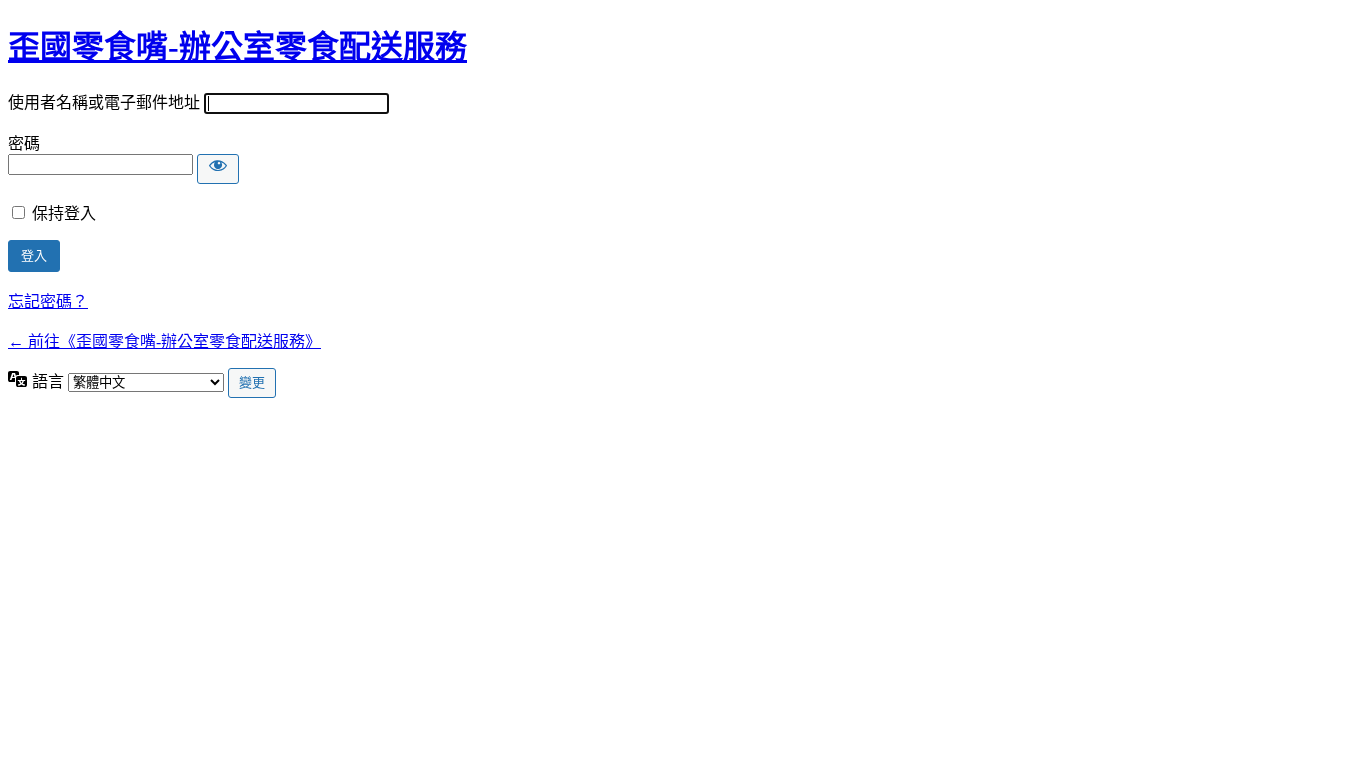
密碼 (24, 143)
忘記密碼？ (48, 301)
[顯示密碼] (218, 169)
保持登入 (64, 213)
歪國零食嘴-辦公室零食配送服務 (237, 47)
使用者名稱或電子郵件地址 (104, 102)
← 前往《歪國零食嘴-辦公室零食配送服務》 (164, 341)
